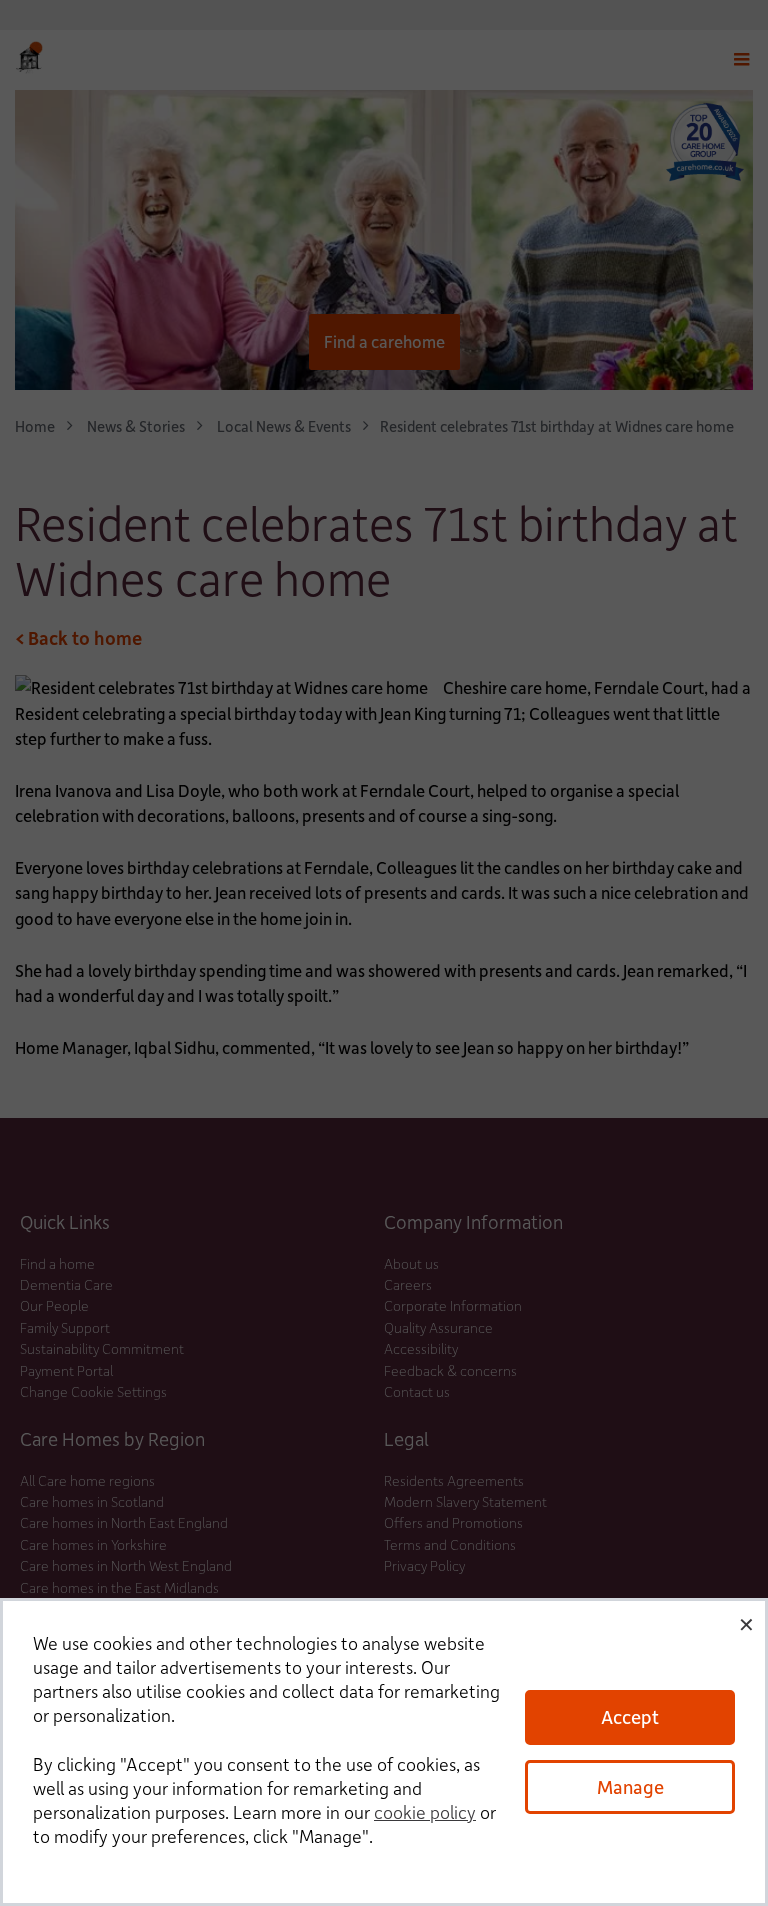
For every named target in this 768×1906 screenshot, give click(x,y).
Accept (630, 1716)
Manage (630, 1786)
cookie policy (425, 1812)
